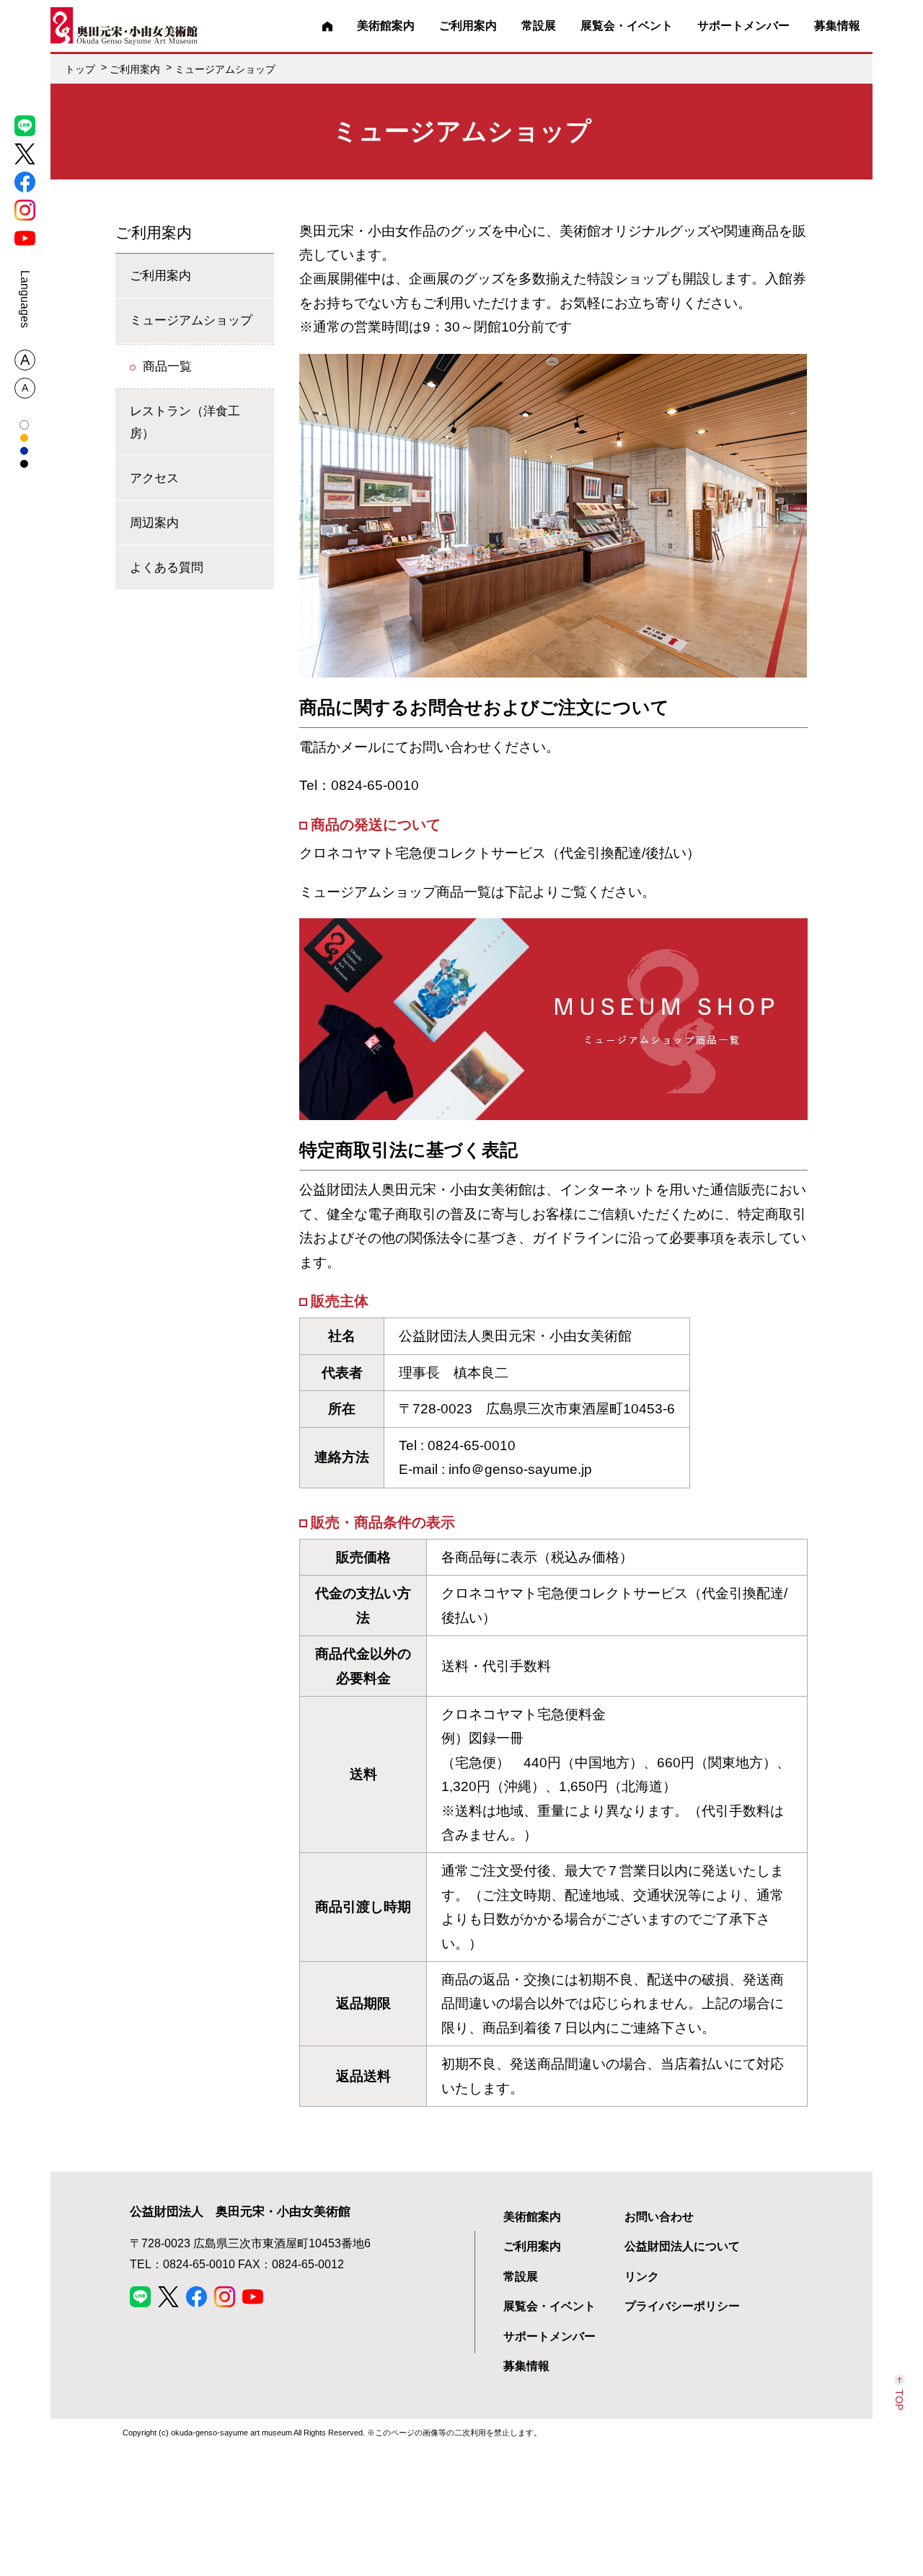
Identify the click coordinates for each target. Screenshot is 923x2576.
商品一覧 (167, 365)
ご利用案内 (154, 232)
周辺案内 (154, 523)
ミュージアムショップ (191, 320)
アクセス (154, 478)
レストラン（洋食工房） (185, 422)
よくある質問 (167, 567)
